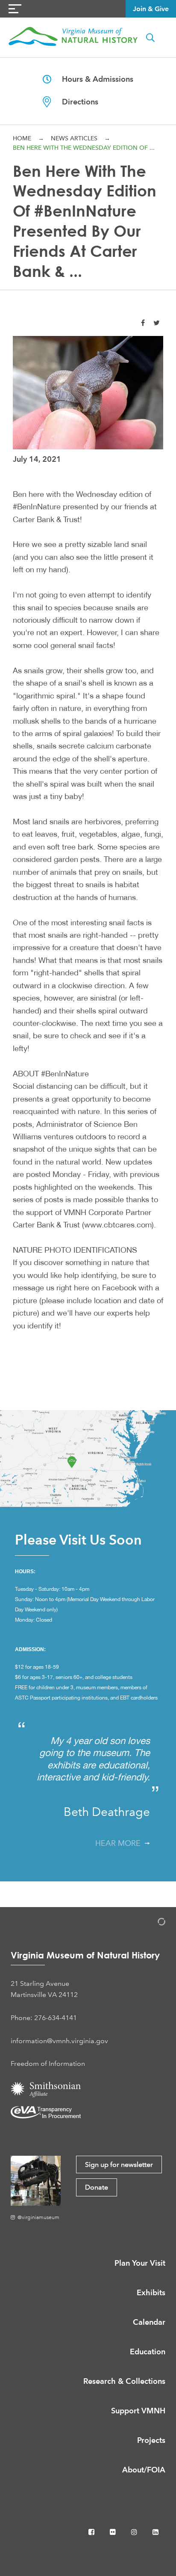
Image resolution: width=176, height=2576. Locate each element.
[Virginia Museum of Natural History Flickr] (114, 2532)
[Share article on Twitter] (157, 323)
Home (22, 138)
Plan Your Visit (140, 2263)
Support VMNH (138, 2411)
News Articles (74, 138)
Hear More (120, 1843)
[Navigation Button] (15, 9)
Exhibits (151, 2292)
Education (148, 2352)
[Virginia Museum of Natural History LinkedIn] (155, 2532)
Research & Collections (124, 2381)
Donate (97, 2187)
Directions (75, 102)
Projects (151, 2440)
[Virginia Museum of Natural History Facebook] (92, 2532)
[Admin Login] (153, 1923)
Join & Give (151, 9)
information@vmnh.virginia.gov (59, 2041)
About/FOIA (144, 2470)
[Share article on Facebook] (143, 323)
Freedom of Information (48, 2063)
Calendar (149, 2322)
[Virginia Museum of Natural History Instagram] (135, 2532)
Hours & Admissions (92, 79)
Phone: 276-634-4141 (44, 2018)
